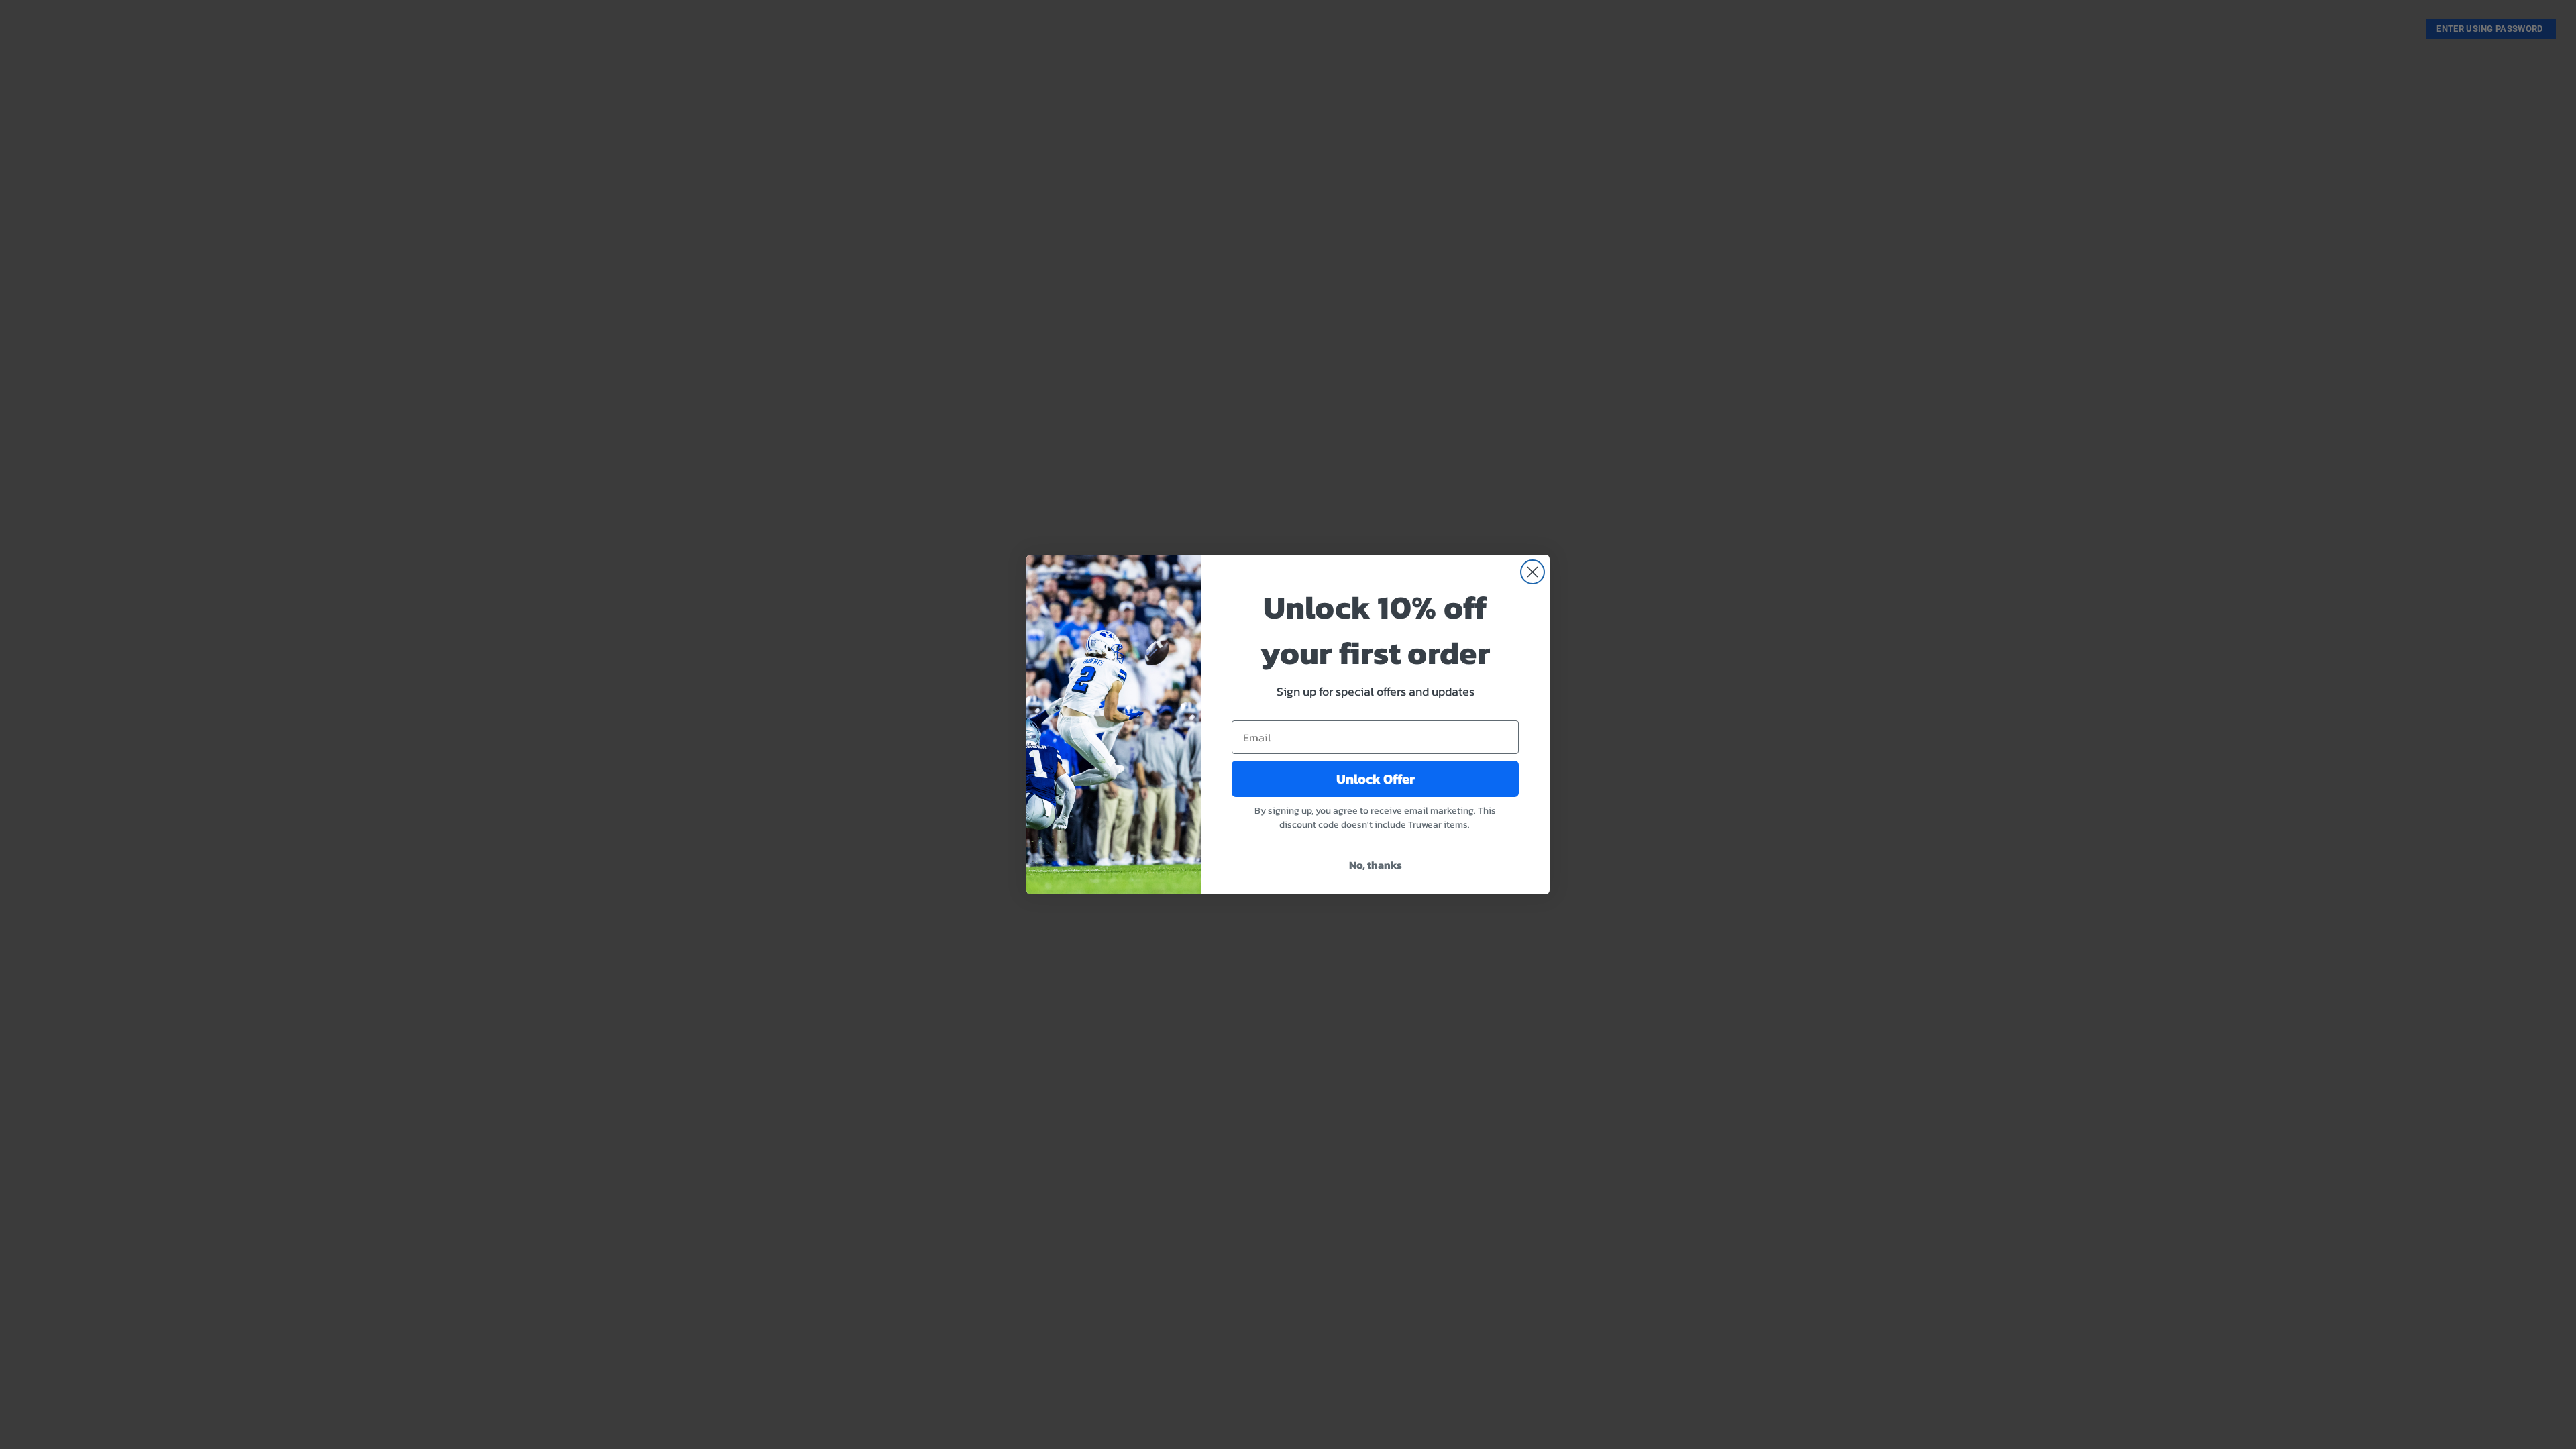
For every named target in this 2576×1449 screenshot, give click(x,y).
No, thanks (1376, 865)
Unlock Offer (1376, 779)
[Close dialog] (1533, 572)
